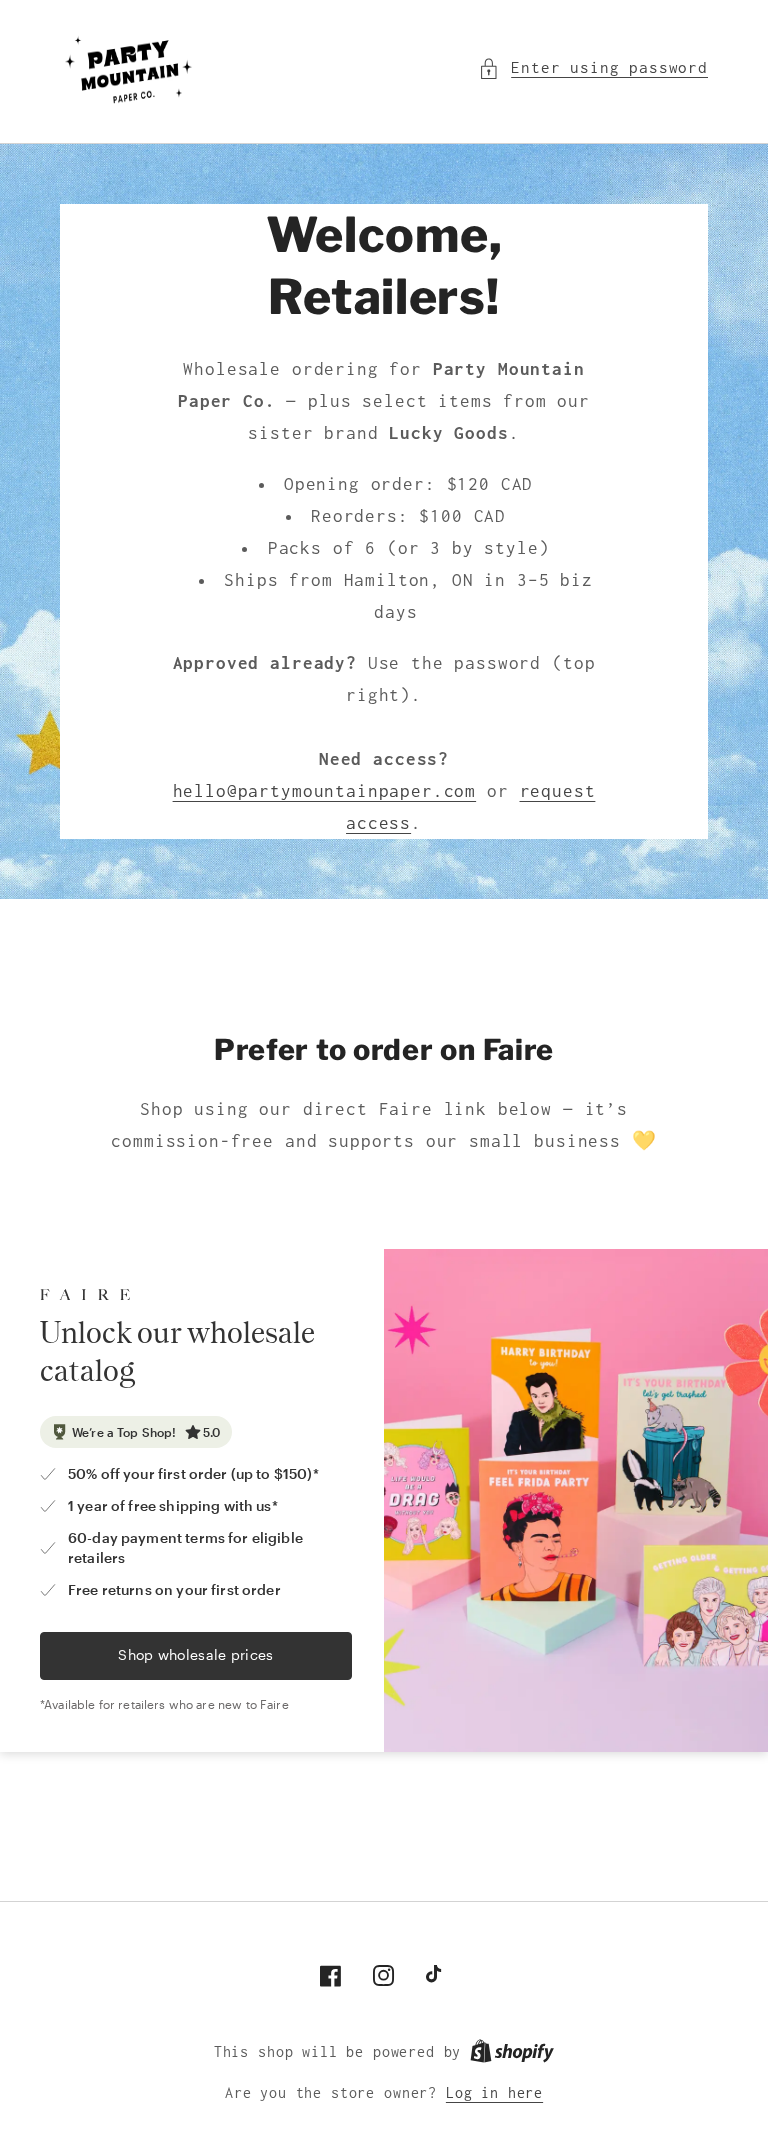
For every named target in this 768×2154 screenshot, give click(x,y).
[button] (593, 68)
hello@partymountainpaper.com (325, 791)
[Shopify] (512, 2052)
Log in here (494, 2093)
